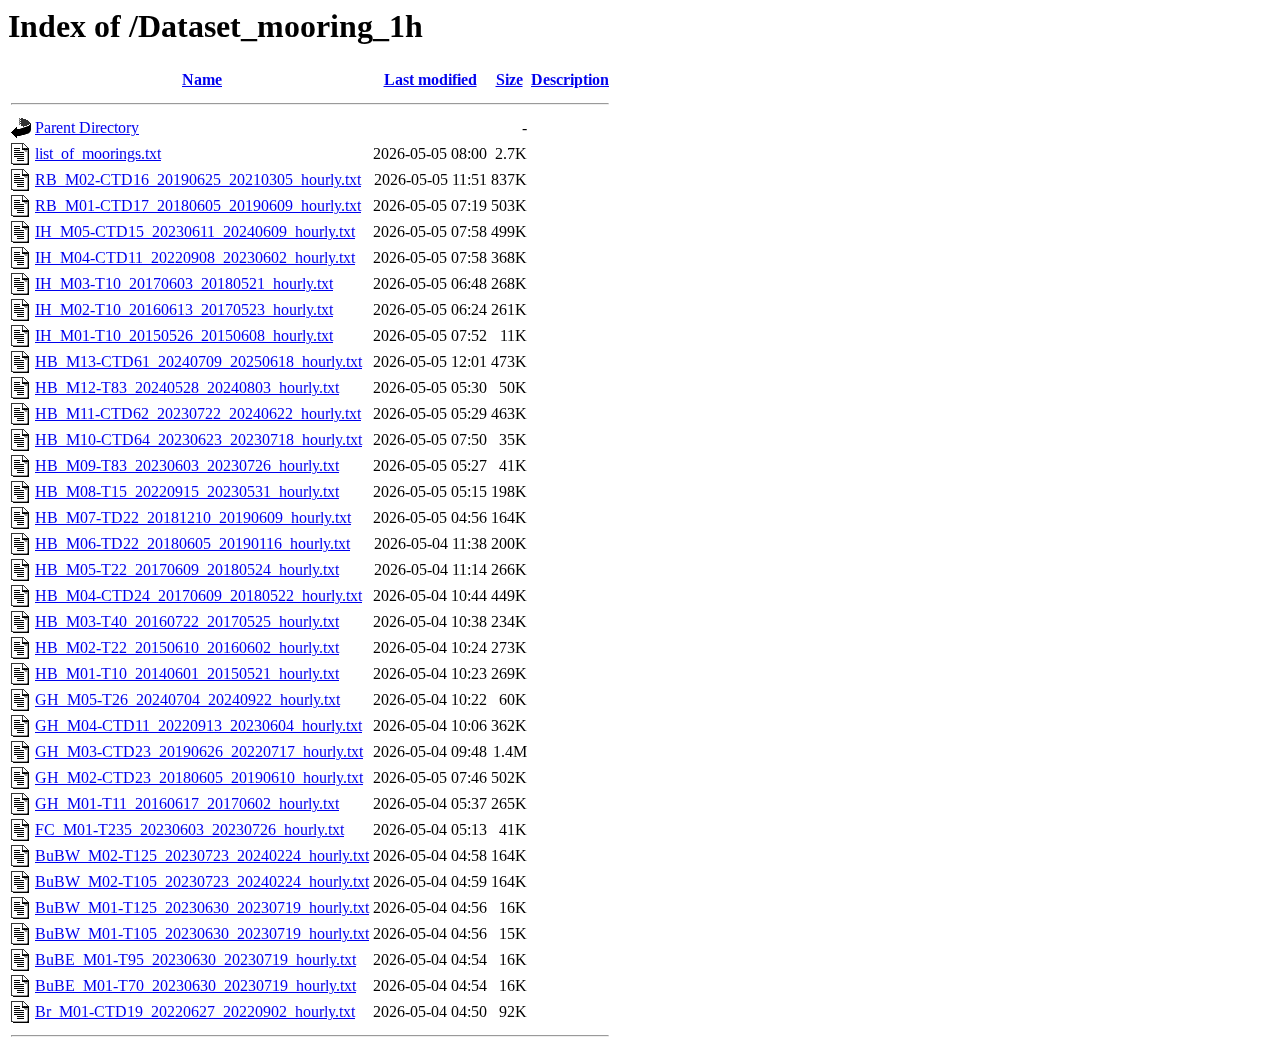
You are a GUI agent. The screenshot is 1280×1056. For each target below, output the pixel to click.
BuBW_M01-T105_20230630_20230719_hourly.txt (202, 933)
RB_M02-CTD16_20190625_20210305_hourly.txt (198, 179)
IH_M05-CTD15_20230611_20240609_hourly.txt (195, 231)
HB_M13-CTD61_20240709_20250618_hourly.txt (198, 361)
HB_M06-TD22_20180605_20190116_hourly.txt (192, 543)
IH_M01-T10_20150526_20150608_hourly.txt (184, 335)
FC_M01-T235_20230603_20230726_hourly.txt (189, 829)
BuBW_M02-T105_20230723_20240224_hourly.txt (202, 881)
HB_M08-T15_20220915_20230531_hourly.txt (187, 491)
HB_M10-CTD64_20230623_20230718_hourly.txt (198, 439)
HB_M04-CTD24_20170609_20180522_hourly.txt (198, 595)
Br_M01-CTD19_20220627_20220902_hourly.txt (195, 1011)
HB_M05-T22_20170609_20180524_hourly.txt (187, 569)
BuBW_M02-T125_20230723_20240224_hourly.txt (202, 855)
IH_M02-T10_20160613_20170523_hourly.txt (184, 309)
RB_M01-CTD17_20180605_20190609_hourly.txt (198, 205)
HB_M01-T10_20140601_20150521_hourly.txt (187, 673)
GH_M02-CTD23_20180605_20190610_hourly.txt (199, 777)
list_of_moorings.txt (98, 153)
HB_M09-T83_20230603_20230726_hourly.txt (187, 465)
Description (570, 79)
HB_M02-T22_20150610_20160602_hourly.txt (187, 647)
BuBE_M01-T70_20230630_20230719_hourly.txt (195, 985)
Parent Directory (87, 127)
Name (202, 79)
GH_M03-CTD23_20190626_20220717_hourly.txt (199, 751)
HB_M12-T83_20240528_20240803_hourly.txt (187, 387)
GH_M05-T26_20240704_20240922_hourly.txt (187, 699)
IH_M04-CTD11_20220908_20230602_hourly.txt (195, 257)
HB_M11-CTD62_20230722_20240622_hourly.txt (198, 413)
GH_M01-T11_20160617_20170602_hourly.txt (187, 803)
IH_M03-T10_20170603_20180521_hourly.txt (184, 283)
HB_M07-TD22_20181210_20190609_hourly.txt (193, 517)
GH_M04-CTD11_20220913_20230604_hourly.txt (198, 725)
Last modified (430, 79)
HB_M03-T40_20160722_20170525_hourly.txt (187, 621)
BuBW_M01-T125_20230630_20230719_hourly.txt (202, 907)
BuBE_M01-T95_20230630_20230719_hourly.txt (195, 959)
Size (509, 79)
